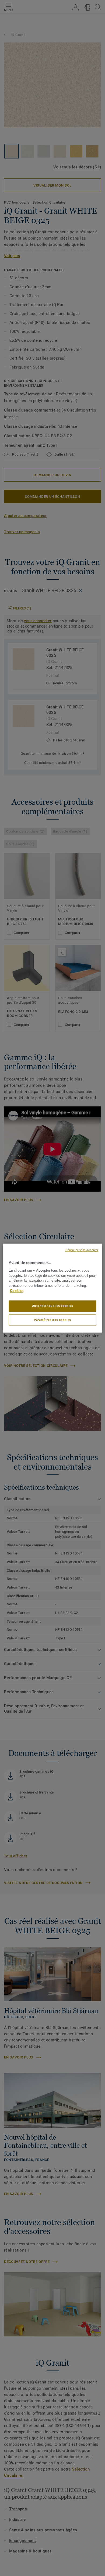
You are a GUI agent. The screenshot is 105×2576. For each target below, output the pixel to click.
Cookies (17, 1291)
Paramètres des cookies (52, 1320)
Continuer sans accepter (82, 1250)
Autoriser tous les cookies (53, 1306)
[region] (53, 1288)
